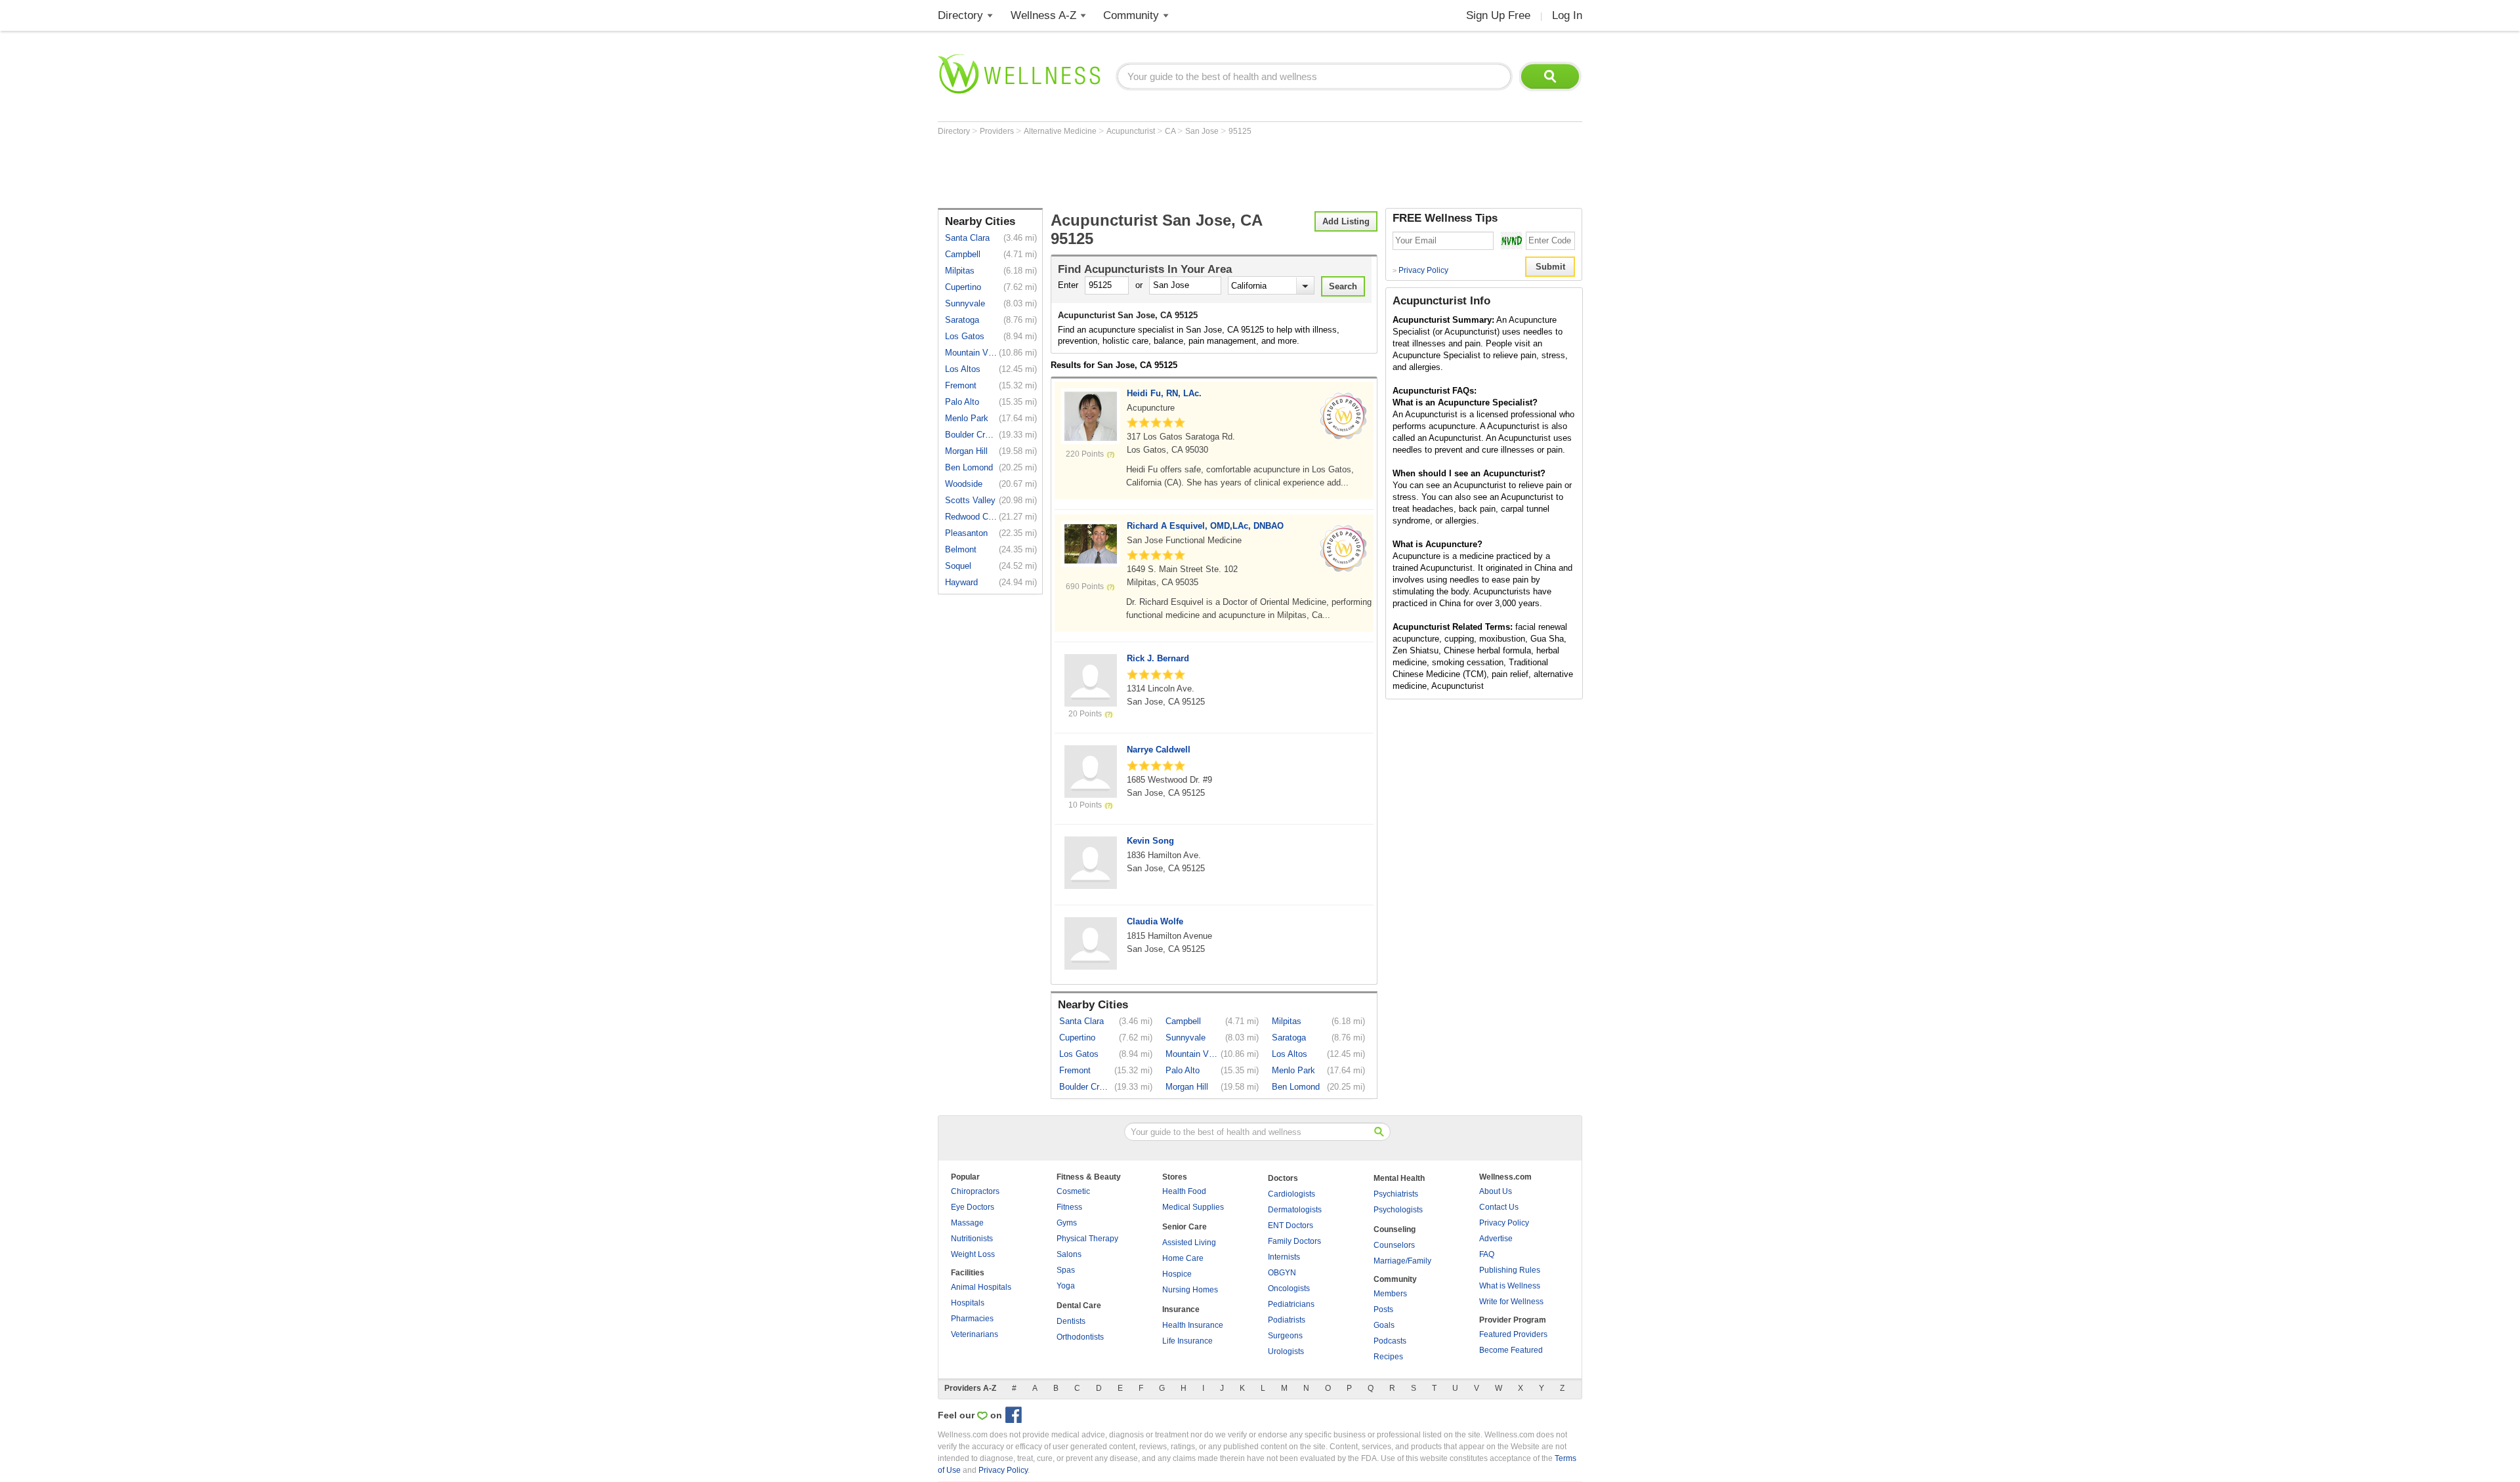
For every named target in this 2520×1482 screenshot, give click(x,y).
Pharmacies (972, 1319)
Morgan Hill (966, 451)
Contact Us (1499, 1207)
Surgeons (1285, 1336)
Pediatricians (1291, 1304)
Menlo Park (967, 418)
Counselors (1394, 1245)
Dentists (1071, 1321)
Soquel (958, 566)
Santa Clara (967, 238)
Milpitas (960, 271)
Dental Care (1079, 1306)
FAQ (1487, 1254)
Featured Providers (1513, 1334)
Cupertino (963, 287)
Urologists (1286, 1351)
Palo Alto (962, 402)
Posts (1383, 1309)
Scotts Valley (970, 500)
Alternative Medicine (1061, 131)
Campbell (963, 254)
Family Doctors (1294, 1241)
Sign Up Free (1498, 15)
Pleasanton (966, 533)
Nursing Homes (1190, 1290)
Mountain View (971, 353)
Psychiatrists (1396, 1194)
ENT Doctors (1291, 1225)
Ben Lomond (969, 467)
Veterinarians (975, 1334)
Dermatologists (1295, 1210)
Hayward (961, 582)
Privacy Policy (1420, 270)
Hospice (1177, 1274)
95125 (1240, 131)
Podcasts (1390, 1341)
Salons (1069, 1254)
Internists (1284, 1257)
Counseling (1395, 1229)
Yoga (1066, 1286)
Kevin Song (1150, 841)
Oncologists (1289, 1288)
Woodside (964, 484)
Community (1131, 15)
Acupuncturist (1132, 131)
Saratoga (962, 320)
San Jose (1203, 131)
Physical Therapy (1087, 1239)
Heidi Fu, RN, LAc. (1164, 393)
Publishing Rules (1510, 1270)
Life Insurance (1187, 1341)
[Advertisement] (1177, 172)
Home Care (1183, 1258)
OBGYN (1282, 1273)
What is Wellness (1510, 1286)
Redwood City (971, 517)
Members (1390, 1294)
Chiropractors (975, 1191)
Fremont (961, 385)
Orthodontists (1080, 1337)
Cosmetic (1073, 1191)
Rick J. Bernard (1158, 658)
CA (1171, 131)
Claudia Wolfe (1155, 921)
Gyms (1067, 1223)
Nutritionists (972, 1239)
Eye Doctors (973, 1207)
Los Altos (963, 369)
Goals (1384, 1325)
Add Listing (1346, 221)
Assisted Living (1189, 1243)
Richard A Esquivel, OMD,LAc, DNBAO (1205, 526)
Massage (967, 1223)
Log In (1567, 15)
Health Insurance (1193, 1325)
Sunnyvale (965, 303)
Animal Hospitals (981, 1287)
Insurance (1181, 1309)
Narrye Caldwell (1159, 750)
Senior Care (1185, 1227)
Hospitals (968, 1303)
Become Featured (1511, 1350)
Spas (1066, 1270)
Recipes (1388, 1357)
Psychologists (1398, 1210)
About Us (1496, 1191)
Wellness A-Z (1043, 15)
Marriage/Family (1402, 1261)
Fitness (1069, 1207)
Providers (998, 131)
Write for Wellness (1511, 1302)
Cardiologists (1291, 1194)
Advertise (1496, 1239)
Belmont (961, 549)
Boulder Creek (971, 435)
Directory (960, 15)
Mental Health (1399, 1178)
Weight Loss (973, 1254)
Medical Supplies (1193, 1207)
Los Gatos (965, 336)
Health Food (1184, 1191)
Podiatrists (1287, 1320)
